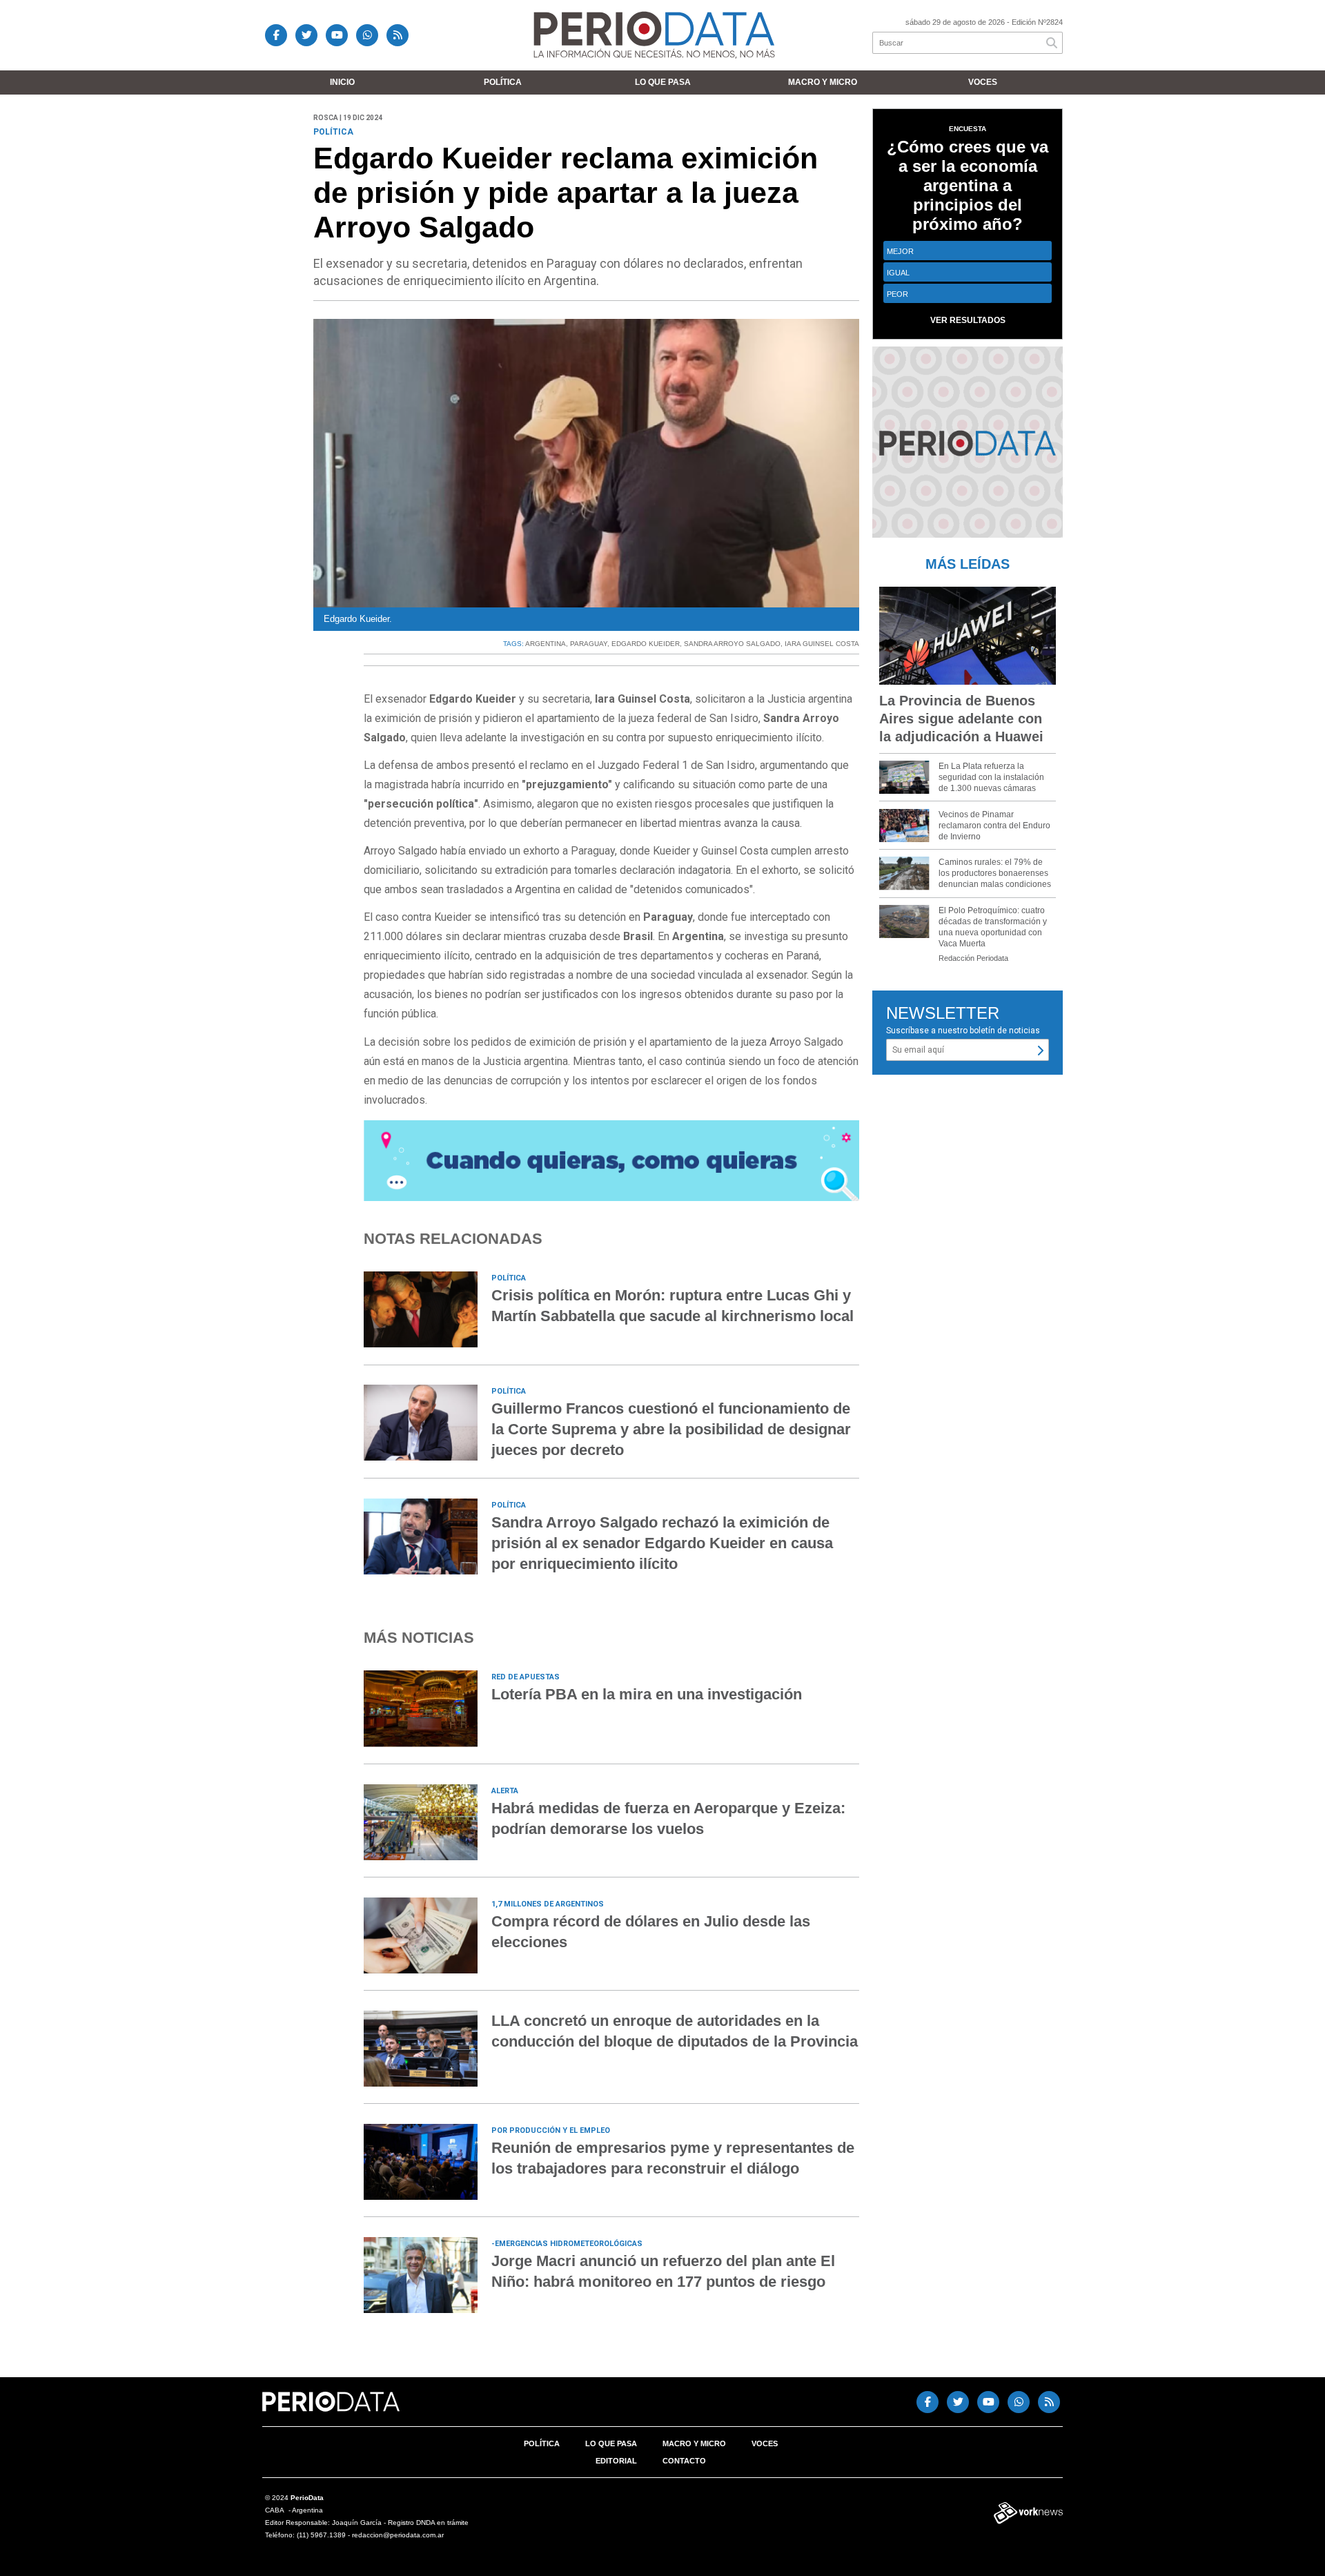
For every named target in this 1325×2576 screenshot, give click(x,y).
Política (503, 82)
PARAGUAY (589, 644)
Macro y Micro (823, 82)
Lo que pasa (663, 82)
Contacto (684, 2461)
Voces (983, 82)
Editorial (616, 2461)
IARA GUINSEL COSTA (822, 644)
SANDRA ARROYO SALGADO (732, 644)
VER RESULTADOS (968, 320)
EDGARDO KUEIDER (646, 644)
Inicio (342, 82)
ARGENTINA (546, 644)
